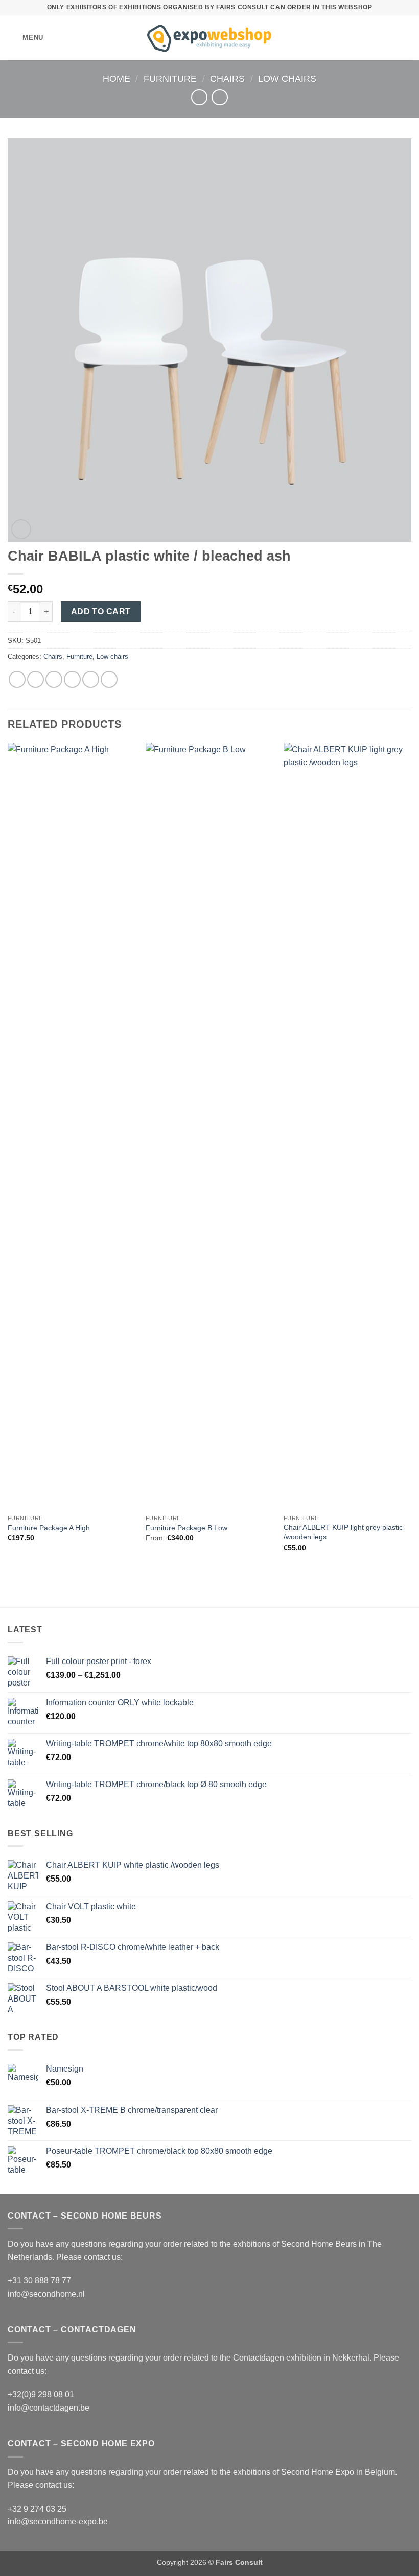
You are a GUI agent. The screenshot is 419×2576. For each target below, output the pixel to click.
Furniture (170, 78)
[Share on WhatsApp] (17, 679)
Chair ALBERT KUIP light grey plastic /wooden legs (343, 1532)
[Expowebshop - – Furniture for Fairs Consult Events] (210, 38)
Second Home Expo (318, 2472)
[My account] (389, 38)
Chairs (227, 78)
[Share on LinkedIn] (109, 679)
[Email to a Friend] (72, 679)
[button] (26, 38)
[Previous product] (219, 97)
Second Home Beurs (319, 2244)
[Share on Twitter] (54, 679)
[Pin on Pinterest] (91, 679)
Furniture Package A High (49, 1528)
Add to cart (101, 611)
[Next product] (199, 97)
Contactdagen (259, 2358)
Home (117, 78)
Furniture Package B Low (187, 1528)
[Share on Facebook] (36, 679)
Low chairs (287, 78)
